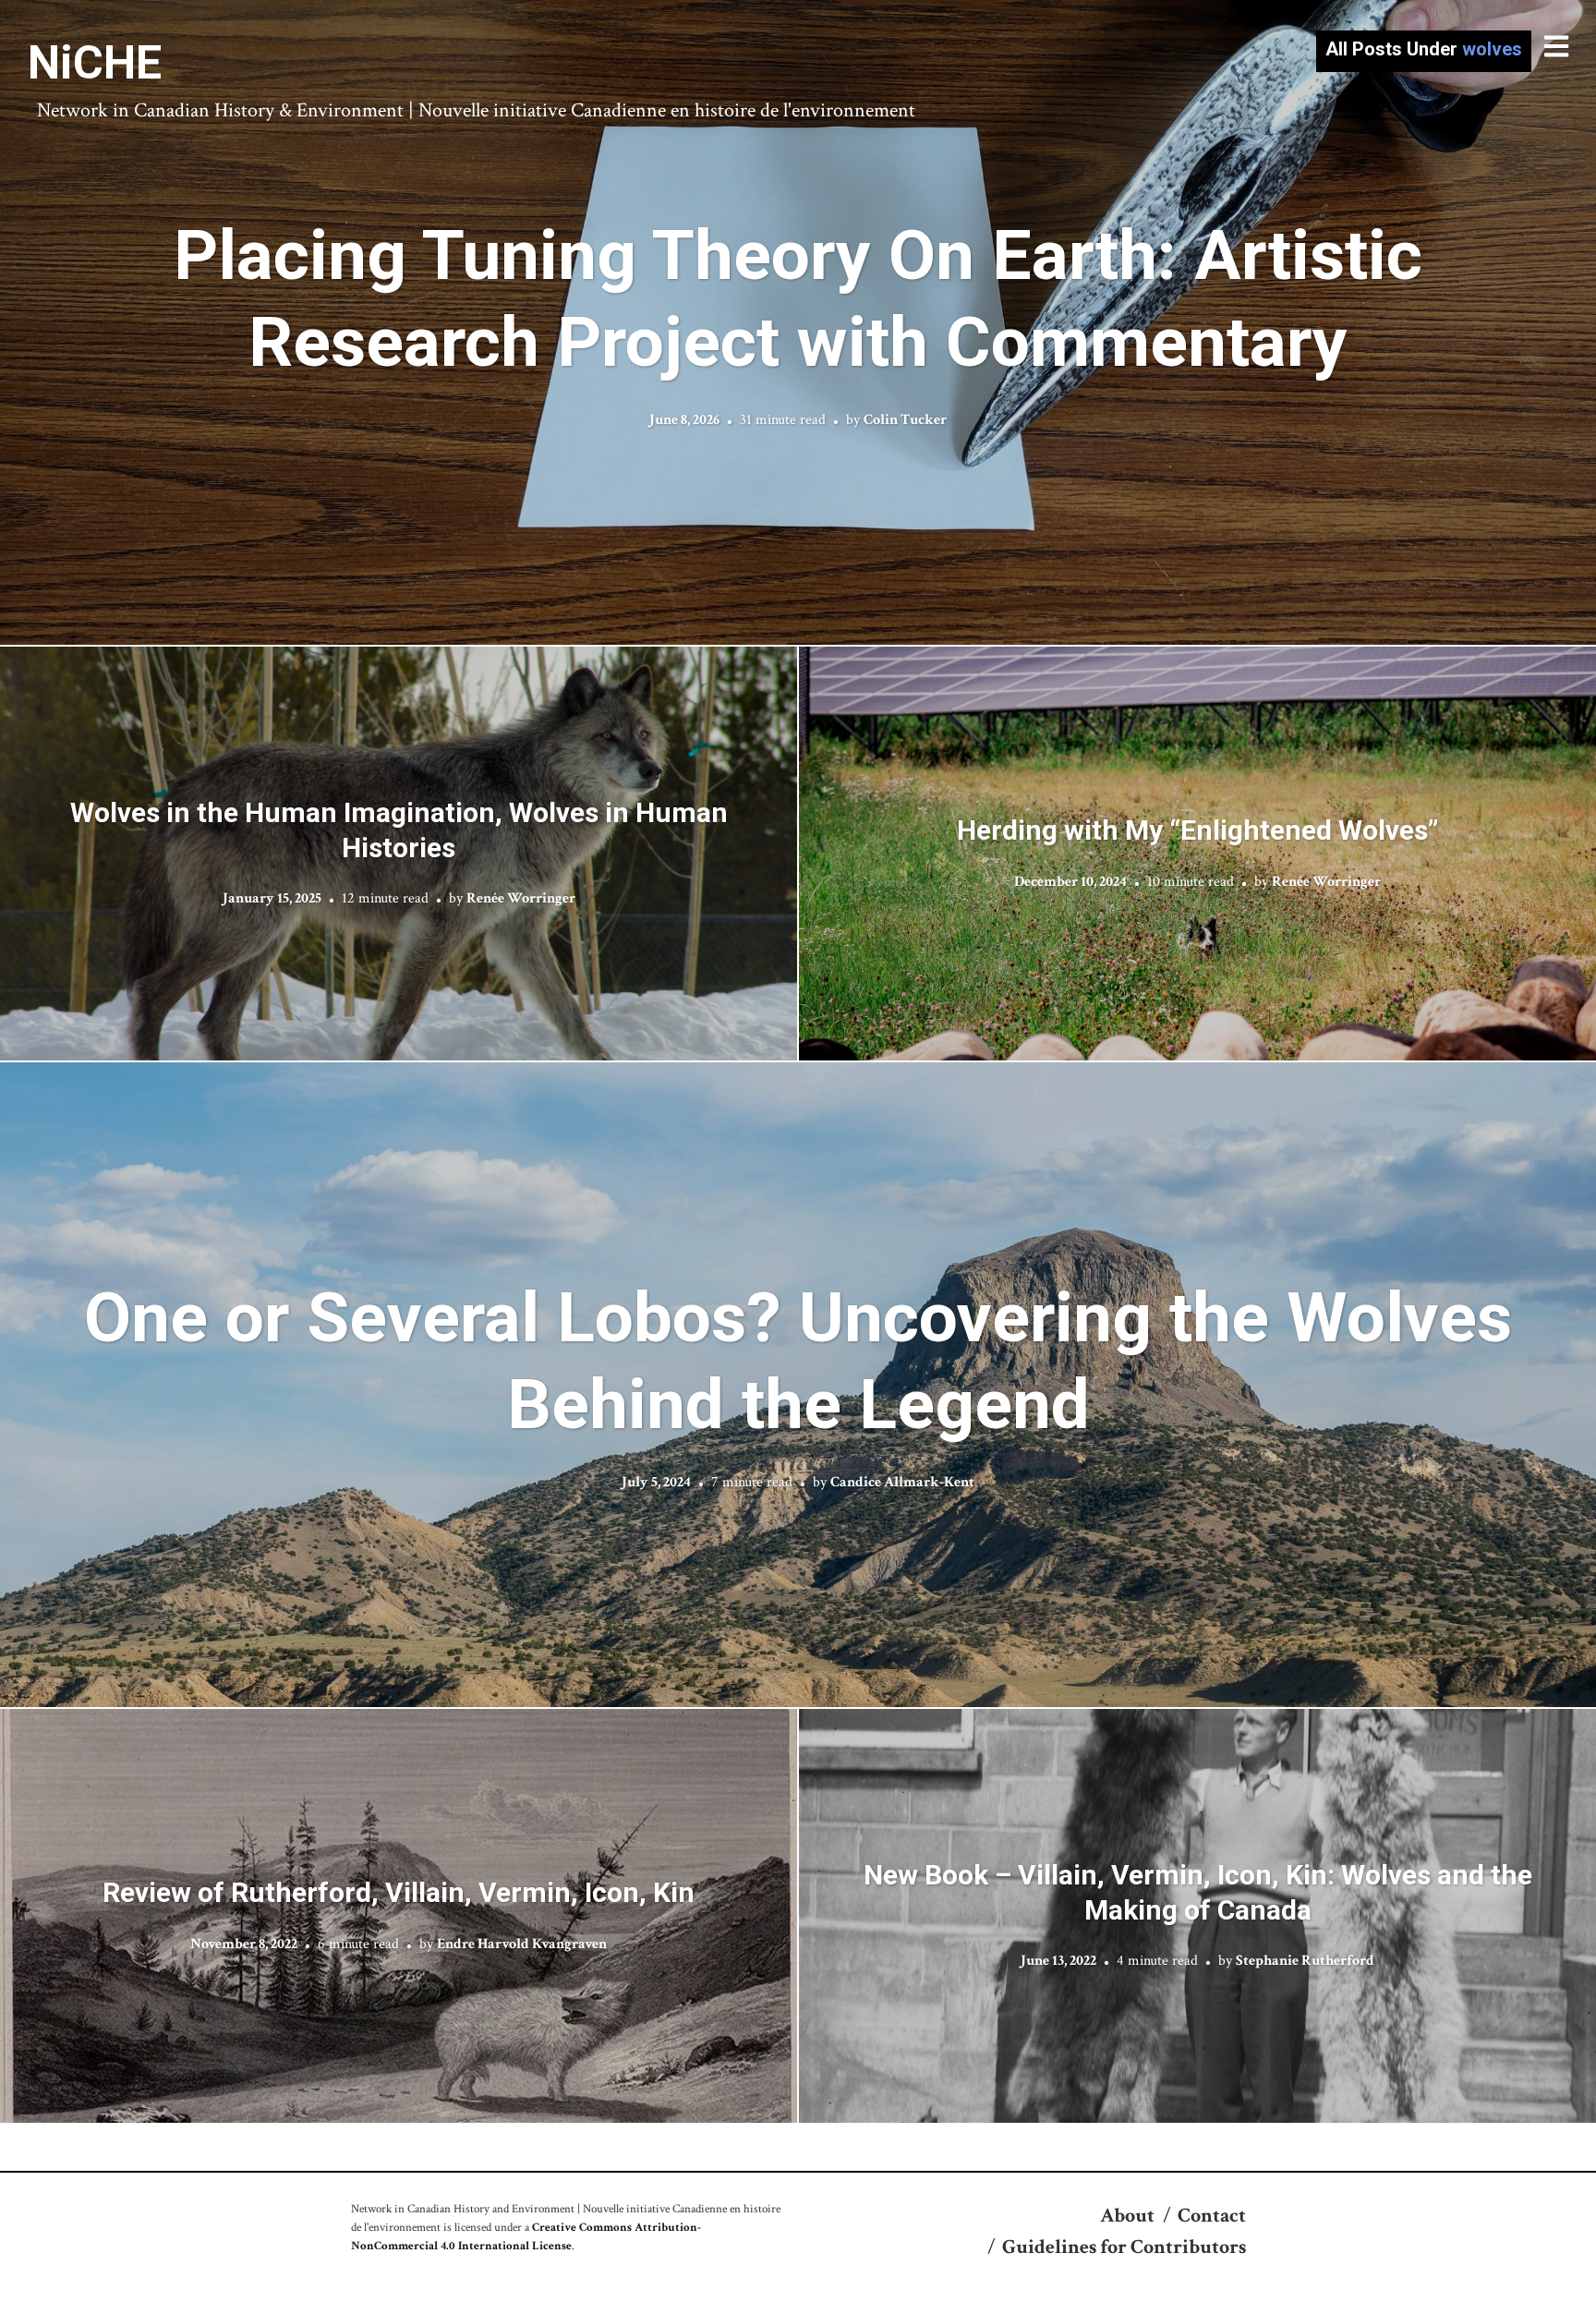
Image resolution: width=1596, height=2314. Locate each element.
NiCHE (95, 63)
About (1127, 2216)
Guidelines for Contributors (1124, 2247)
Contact (1212, 2216)
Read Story (798, 322)
